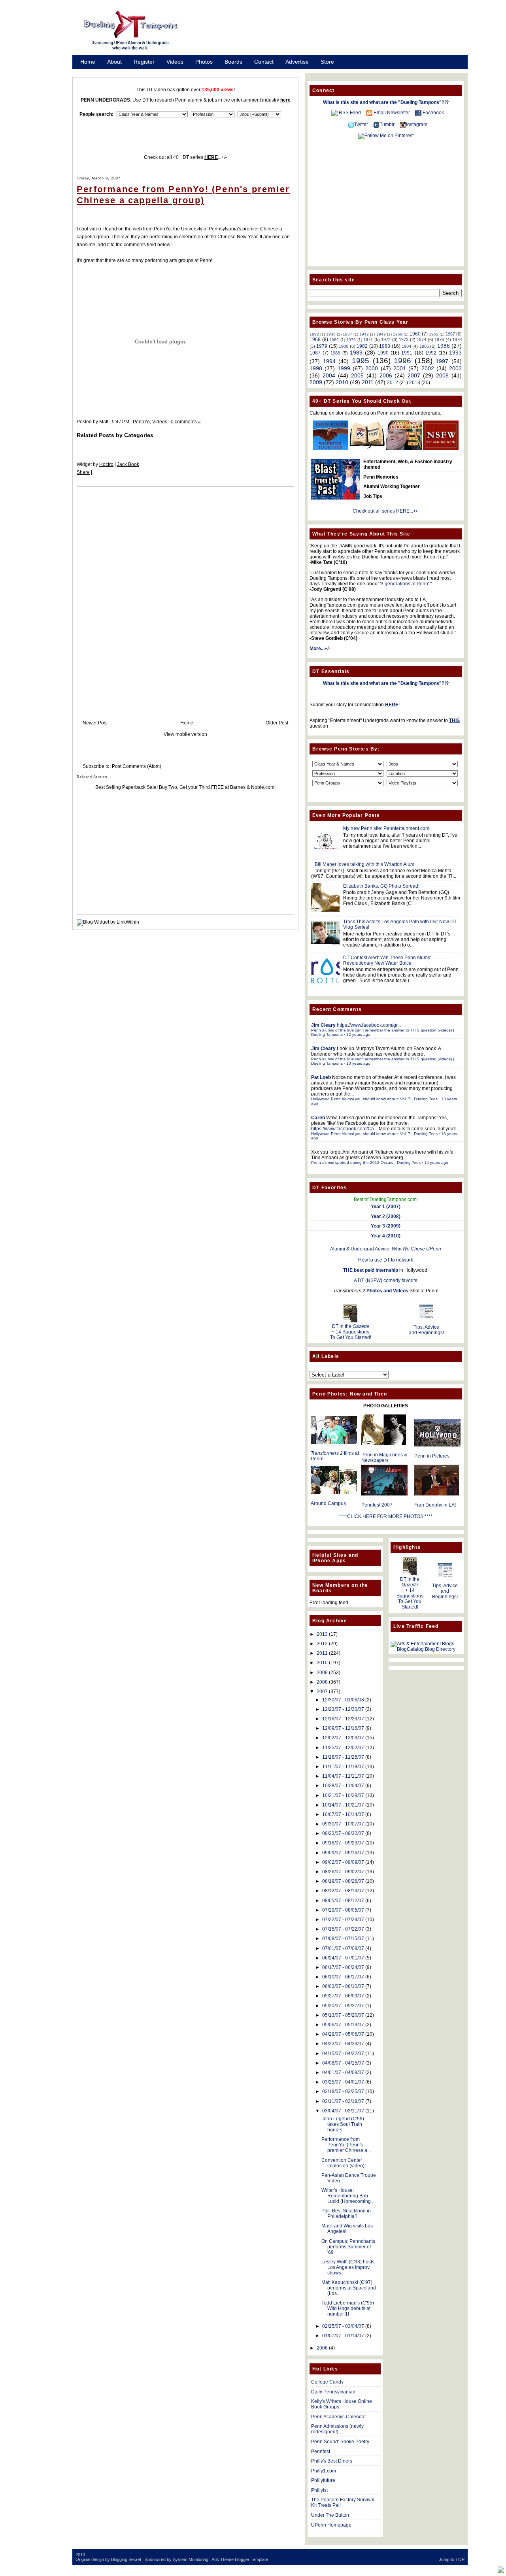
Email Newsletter (392, 113)
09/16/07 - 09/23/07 (343, 1843)
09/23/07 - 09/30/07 (343, 1833)
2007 (414, 375)
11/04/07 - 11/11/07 (343, 1776)
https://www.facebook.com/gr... (369, 1025)
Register (144, 62)
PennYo (141, 422)
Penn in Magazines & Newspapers (384, 1458)
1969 (334, 340)
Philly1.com (324, 2471)
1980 (344, 346)
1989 (356, 353)
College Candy (327, 2382)
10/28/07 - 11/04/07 (343, 1786)
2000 (372, 368)
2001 (400, 368)
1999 (344, 368)
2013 (415, 383)
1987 (315, 353)
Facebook (433, 113)
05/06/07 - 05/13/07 (343, 2025)
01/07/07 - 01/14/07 (343, 2336)
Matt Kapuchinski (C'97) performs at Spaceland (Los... (349, 2288)
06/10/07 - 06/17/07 (343, 1977)
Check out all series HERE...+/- (386, 511)
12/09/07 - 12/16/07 (343, 1728)
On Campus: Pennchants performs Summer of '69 (348, 2247)
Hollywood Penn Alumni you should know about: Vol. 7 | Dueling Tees (374, 1099)
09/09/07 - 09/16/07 (343, 1853)
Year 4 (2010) (386, 1236)
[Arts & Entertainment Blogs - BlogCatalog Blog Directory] (426, 1649)
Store (327, 62)
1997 (442, 361)
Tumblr (387, 124)
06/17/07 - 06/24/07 (343, 1967)
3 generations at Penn (404, 584)
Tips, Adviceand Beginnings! (426, 1330)
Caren (318, 1118)
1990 (383, 353)
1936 (331, 334)
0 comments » (186, 422)
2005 (357, 375)
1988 (335, 353)
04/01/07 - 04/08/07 (343, 2072)
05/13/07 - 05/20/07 (343, 2015)
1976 (439, 339)
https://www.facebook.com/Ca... (344, 1129)
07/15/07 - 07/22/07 (343, 1929)
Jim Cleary (323, 1025)
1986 (444, 346)
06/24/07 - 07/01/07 (343, 1958)
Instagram (417, 124)
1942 (364, 334)
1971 (368, 339)
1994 (329, 361)
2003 (455, 368)
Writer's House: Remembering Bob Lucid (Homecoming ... (348, 2196)
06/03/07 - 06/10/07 (343, 1986)
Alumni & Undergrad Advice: (386, 1249)
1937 (347, 334)
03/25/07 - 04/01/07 (343, 2082)
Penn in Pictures (432, 1456)
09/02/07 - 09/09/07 (343, 1862)
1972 (386, 339)
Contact (264, 62)
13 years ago (358, 1063)
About (114, 62)
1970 (351, 340)
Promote (91, 72)
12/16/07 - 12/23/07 (343, 1719)
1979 (322, 346)
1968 (315, 339)
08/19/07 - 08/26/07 (343, 1881)
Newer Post (95, 723)
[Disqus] (185, 596)
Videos (175, 62)
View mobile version (185, 734)
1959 (398, 334)
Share (83, 472)
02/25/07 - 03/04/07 (343, 2326)
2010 (342, 382)
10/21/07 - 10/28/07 (343, 1795)
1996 (402, 361)
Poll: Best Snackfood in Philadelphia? (346, 2214)
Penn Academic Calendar (339, 2417)
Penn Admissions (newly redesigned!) (337, 2429)
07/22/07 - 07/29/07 (343, 1920)
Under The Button (330, 2515)
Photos (204, 62)
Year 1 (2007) (386, 1207)
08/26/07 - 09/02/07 (343, 1872)
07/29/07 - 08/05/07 (343, 1910)
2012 (393, 383)
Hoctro (106, 464)
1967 (450, 334)
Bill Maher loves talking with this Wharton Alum (364, 864)
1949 (381, 334)
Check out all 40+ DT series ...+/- (185, 157)
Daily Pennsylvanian (333, 2392)
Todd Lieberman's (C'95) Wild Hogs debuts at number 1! (348, 2308)
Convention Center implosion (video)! (344, 2163)
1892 (314, 334)
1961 (434, 334)
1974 (421, 339)
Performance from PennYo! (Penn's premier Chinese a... (346, 2145)
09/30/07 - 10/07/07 (343, 1824)
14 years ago (436, 1163)
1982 (362, 346)
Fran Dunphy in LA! (435, 1505)
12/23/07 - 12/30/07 (343, 1709)
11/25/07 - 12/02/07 (343, 1748)
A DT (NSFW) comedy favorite (386, 1280)
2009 (316, 382)
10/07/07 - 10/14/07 (343, 1814)
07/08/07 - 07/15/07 (343, 1939)
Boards (233, 62)
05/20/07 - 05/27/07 (343, 2006)
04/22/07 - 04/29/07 (343, 2044)
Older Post (277, 723)
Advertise (297, 62)
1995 (361, 361)
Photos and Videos (387, 1291)
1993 (455, 353)
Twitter (361, 124)
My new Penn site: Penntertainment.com (386, 828)
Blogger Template (251, 2559)
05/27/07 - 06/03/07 (343, 1996)
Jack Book (128, 464)
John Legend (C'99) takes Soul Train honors (343, 2124)
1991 (407, 353)
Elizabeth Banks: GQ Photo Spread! (381, 886)
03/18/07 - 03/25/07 (343, 2091)
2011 (368, 382)
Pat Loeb (321, 1077)
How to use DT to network (386, 1260)
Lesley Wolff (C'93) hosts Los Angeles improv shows (348, 2267)
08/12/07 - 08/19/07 (343, 1891)
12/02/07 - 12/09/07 (343, 1738)
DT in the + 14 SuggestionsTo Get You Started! (351, 1332)
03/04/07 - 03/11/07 (343, 2111)
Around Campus (328, 1503)
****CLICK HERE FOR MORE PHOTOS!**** (386, 1516)
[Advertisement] (332, 33)
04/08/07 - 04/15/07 (343, 2063)
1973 (404, 339)
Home (88, 62)
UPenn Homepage (331, 2525)
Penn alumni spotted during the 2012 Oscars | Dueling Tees (366, 1163)
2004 (329, 375)
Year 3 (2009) (386, 1226)
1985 (424, 346)
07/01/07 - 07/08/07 (343, 1948)
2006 (386, 375)
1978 (457, 339)
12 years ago (358, 1034)
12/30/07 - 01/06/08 (343, 1700)
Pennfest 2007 (377, 1505)
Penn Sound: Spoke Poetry (340, 2442)
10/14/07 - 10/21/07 (343, 1805)
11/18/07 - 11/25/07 (343, 1757)
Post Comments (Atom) (137, 766)
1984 (406, 346)
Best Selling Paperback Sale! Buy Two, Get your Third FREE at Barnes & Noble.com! (185, 787)
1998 (316, 368)
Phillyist (319, 2490)
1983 (385, 346)
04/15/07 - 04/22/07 (343, 2054)
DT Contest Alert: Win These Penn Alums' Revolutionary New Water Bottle (387, 960)
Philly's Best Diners (332, 2461)
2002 (428, 368)
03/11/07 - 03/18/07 (343, 2101)
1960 (415, 334)
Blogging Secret (126, 2559)
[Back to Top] (501, 2570)
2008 (442, 375)
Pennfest (321, 2452)
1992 (431, 353)
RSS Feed (350, 113)
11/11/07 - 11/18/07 (343, 1767)
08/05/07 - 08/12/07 (343, 1901)
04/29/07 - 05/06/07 (343, 2034)
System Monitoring (191, 2559)
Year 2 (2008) (386, 1216)
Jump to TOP (452, 2559)
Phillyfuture (323, 2480)
